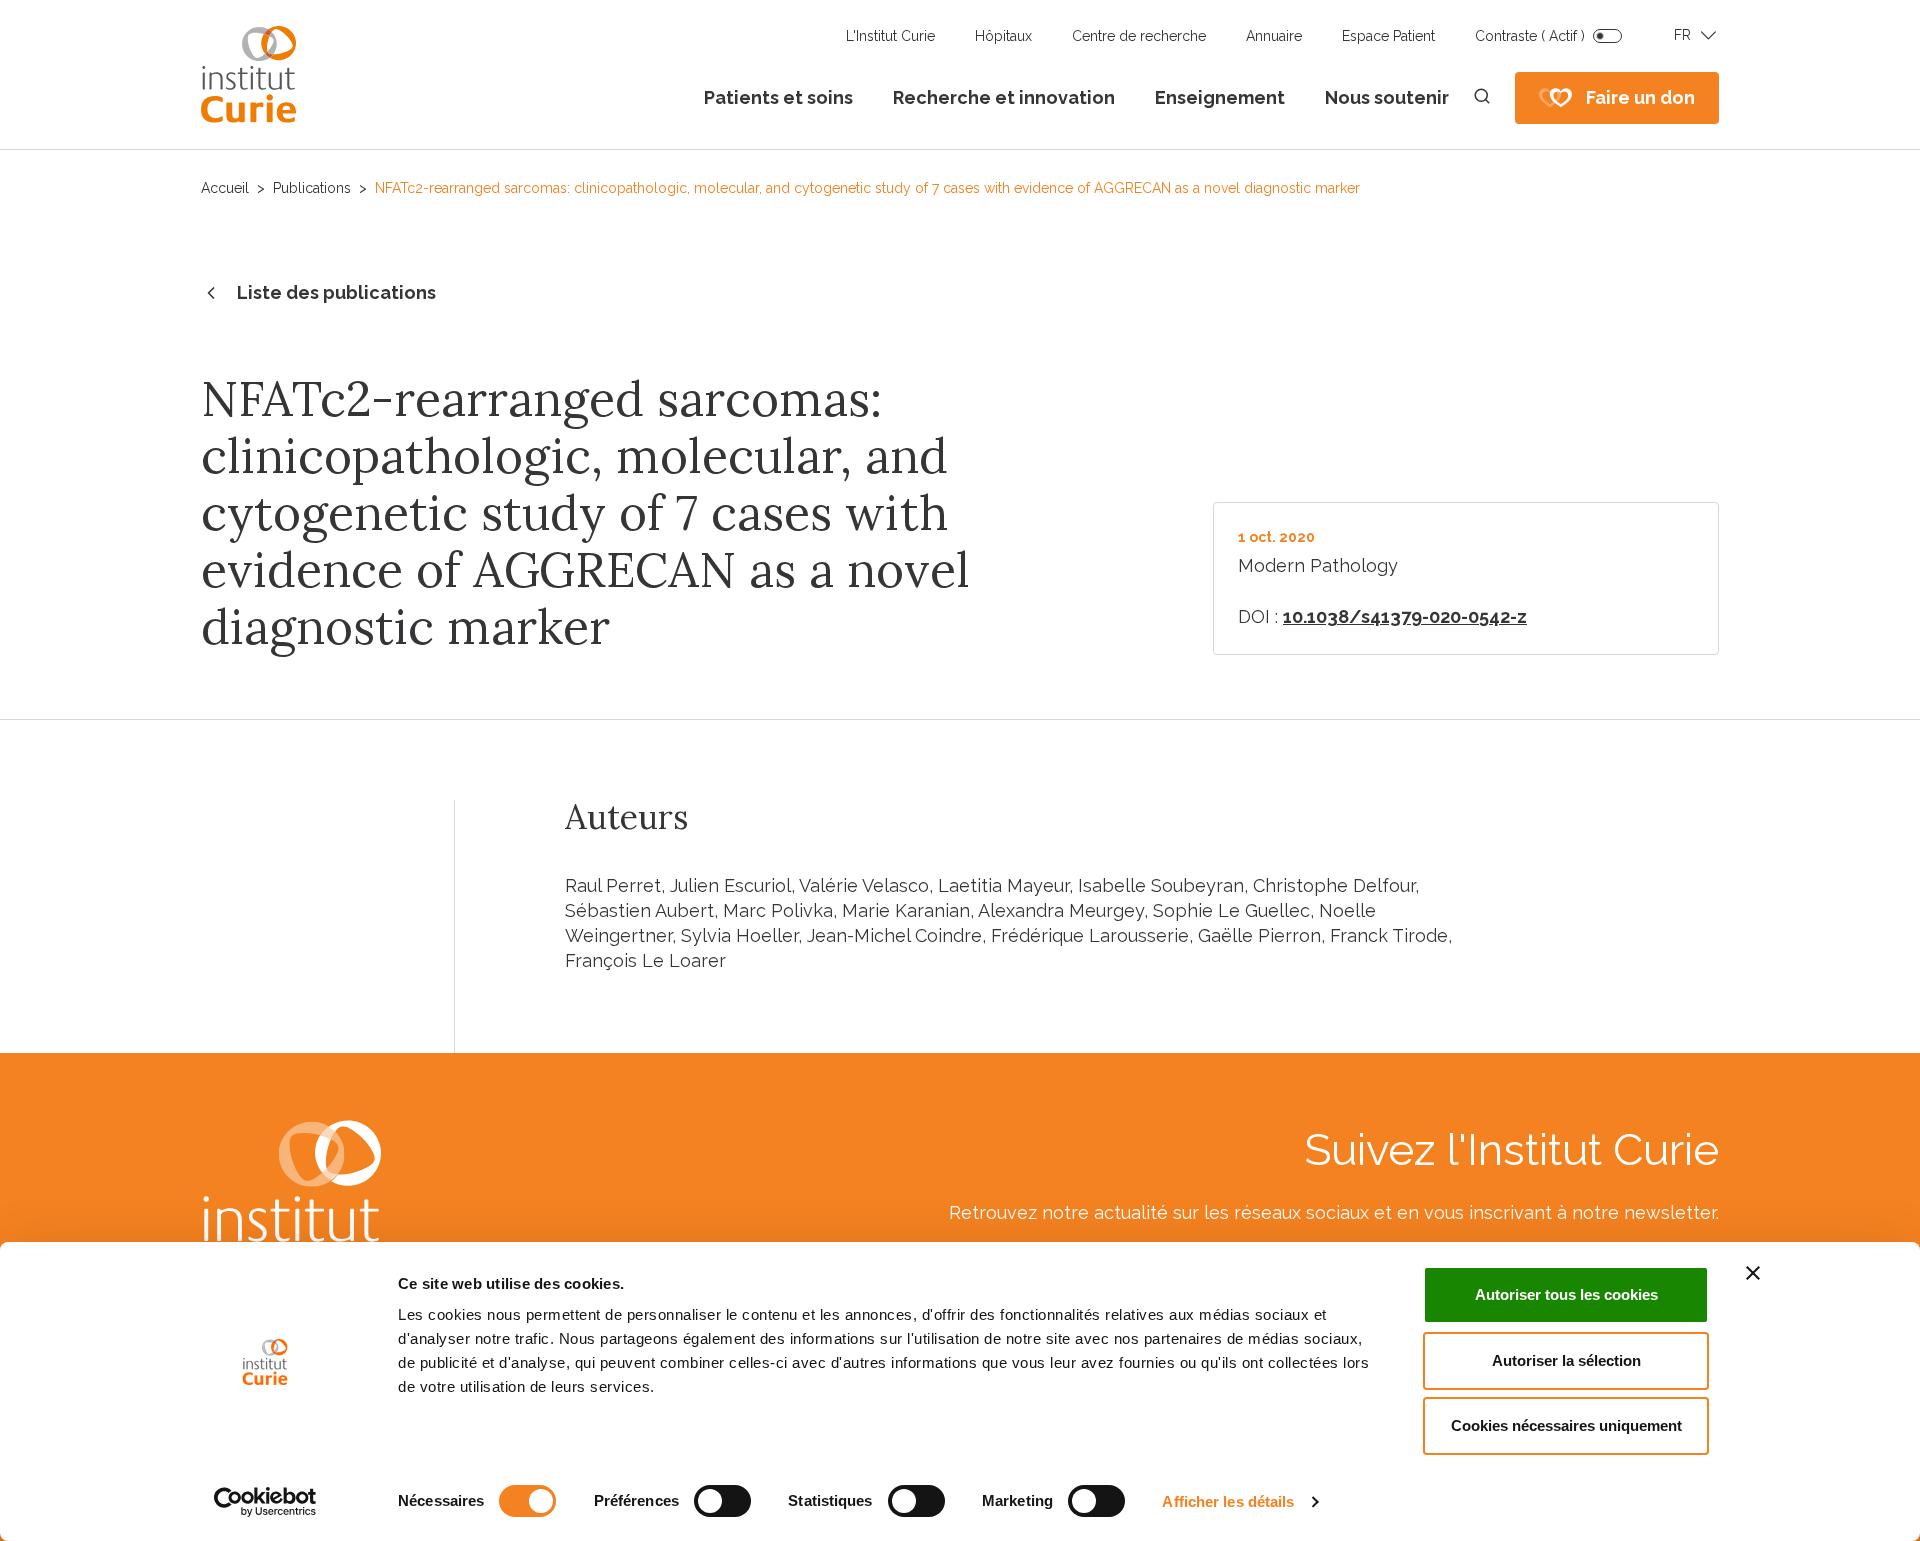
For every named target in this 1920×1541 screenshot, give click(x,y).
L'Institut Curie (890, 36)
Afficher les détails (1228, 1501)
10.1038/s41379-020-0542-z (1405, 616)
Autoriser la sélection (1566, 1360)
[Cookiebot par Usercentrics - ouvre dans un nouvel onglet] (265, 1502)
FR (1682, 35)
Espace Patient (1388, 36)
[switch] (722, 1501)
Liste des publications (336, 292)
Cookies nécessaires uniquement (1566, 1425)
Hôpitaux (1003, 36)
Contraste (1530, 36)
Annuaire (1274, 36)
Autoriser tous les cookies (1566, 1294)
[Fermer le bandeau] (1753, 1273)
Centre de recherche (1139, 36)
